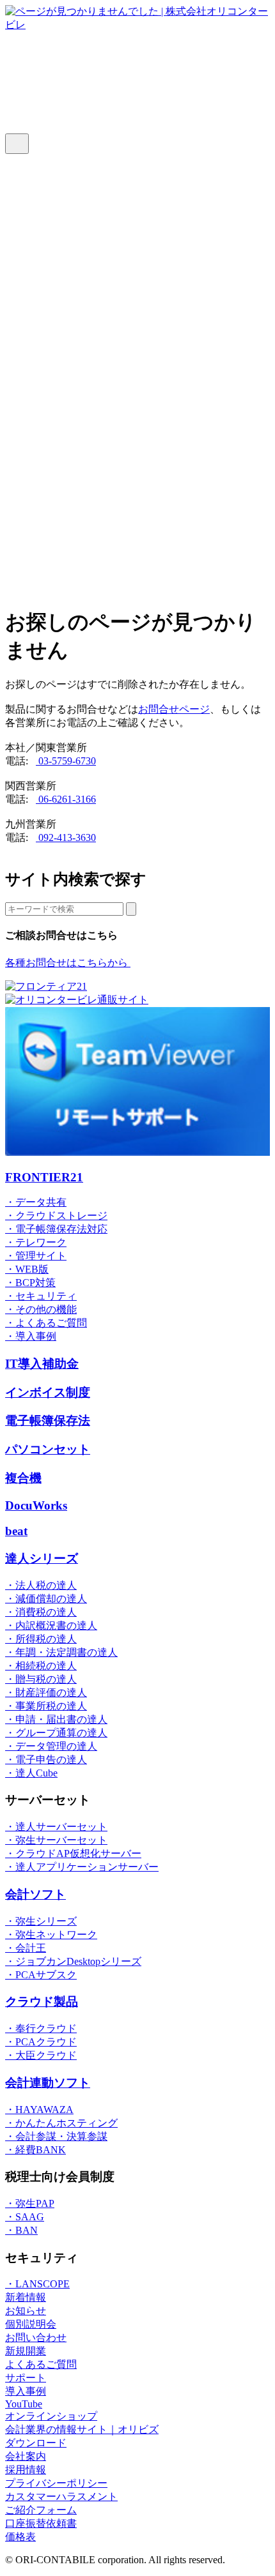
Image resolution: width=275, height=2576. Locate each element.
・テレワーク (36, 1242)
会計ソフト (35, 1894)
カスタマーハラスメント (61, 2496)
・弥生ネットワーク (51, 1935)
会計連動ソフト (48, 2083)
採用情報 (26, 2470)
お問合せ (51, 375)
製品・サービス (67, 481)
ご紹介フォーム (41, 2510)
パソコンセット (48, 1449)
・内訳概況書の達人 (51, 1625)
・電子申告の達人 (46, 1760)
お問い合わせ (36, 2337)
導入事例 (51, 514)
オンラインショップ (77, 546)
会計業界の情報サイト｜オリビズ (82, 2429)
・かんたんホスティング (61, 2123)
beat (16, 1531)
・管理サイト (36, 1256)
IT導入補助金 (42, 1364)
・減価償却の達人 (46, 1599)
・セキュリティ (41, 1296)
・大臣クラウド (41, 2055)
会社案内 (26, 2456)
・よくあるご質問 (46, 1323)
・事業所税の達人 (46, 1706)
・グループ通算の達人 (56, 1733)
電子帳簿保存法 (48, 1421)
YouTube (24, 2404)
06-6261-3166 (66, 799)
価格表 (46, 310)
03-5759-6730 (66, 761)
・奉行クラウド (41, 2028)
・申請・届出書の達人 (56, 1719)
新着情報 (26, 2297)
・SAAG (25, 2217)
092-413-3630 (66, 837)
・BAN (21, 2230)
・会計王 (26, 1948)
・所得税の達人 (41, 1639)
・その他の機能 (41, 1309)
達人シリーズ (61, 449)
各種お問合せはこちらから (68, 963)
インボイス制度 (48, 1392)
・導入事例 (31, 1336)
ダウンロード (61, 343)
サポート (51, 277)
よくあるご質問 (67, 212)
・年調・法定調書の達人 (61, 1652)
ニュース (51, 245)
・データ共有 (36, 1202)
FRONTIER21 (61, 417)
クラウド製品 (42, 2002)
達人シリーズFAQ (72, 180)
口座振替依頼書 (41, 2523)
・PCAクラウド (41, 2042)
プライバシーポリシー (56, 2483)
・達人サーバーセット (56, 1827)
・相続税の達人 (41, 1666)
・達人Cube (31, 1773)
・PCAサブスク (41, 1975)
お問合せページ (174, 709)
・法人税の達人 (41, 1585)
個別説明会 (31, 2324)
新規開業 (26, 2351)
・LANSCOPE (37, 2284)
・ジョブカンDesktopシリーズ (73, 1961)
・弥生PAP (30, 2203)
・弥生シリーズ (41, 1921)
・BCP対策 (30, 1283)
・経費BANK (35, 2150)
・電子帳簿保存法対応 (56, 1229)
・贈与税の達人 (41, 1679)
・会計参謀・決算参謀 (56, 2136)
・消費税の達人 (41, 1612)
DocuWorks (36, 1505)
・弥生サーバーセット (56, 1840)
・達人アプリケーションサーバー (82, 1867)
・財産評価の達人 (46, 1693)
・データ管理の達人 (51, 1746)
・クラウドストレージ (56, 1216)
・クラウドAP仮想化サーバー (73, 1853)
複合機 (23, 1478)
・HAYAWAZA (39, 2110)
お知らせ (26, 2311)
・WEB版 (27, 1269)
